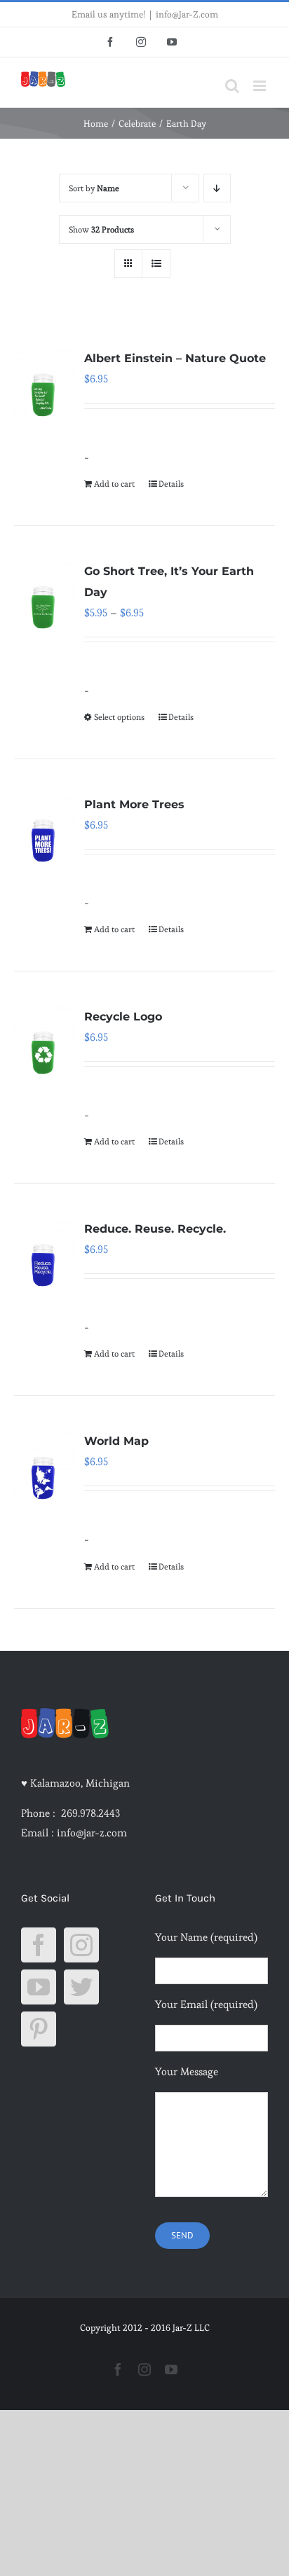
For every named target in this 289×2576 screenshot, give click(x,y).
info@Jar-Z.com (187, 14)
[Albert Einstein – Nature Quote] (44, 382)
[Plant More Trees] (44, 829)
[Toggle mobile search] (232, 86)
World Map (116, 1441)
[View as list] (156, 264)
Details (171, 484)
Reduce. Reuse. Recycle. (155, 1229)
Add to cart (114, 484)
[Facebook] (39, 1945)
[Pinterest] (39, 2029)
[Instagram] (81, 1945)
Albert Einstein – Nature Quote (175, 358)
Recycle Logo (123, 1017)
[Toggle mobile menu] (261, 86)
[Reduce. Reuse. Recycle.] (44, 1253)
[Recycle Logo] (44, 1041)
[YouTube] (39, 1987)
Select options (119, 717)
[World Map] (44, 1465)
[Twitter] (81, 1987)
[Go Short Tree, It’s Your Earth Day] (44, 595)
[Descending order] (217, 188)
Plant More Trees (134, 804)
